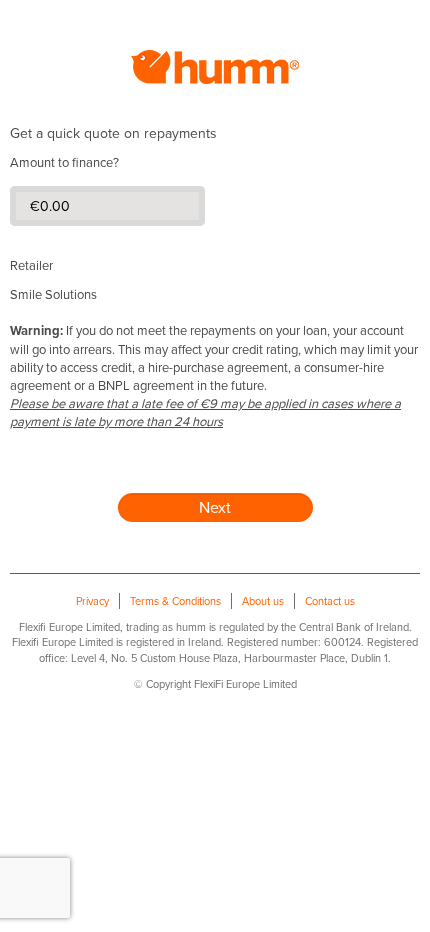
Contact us (330, 601)
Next (215, 507)
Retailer (31, 265)
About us (263, 601)
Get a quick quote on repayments (113, 133)
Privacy (92, 601)
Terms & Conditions (175, 601)
